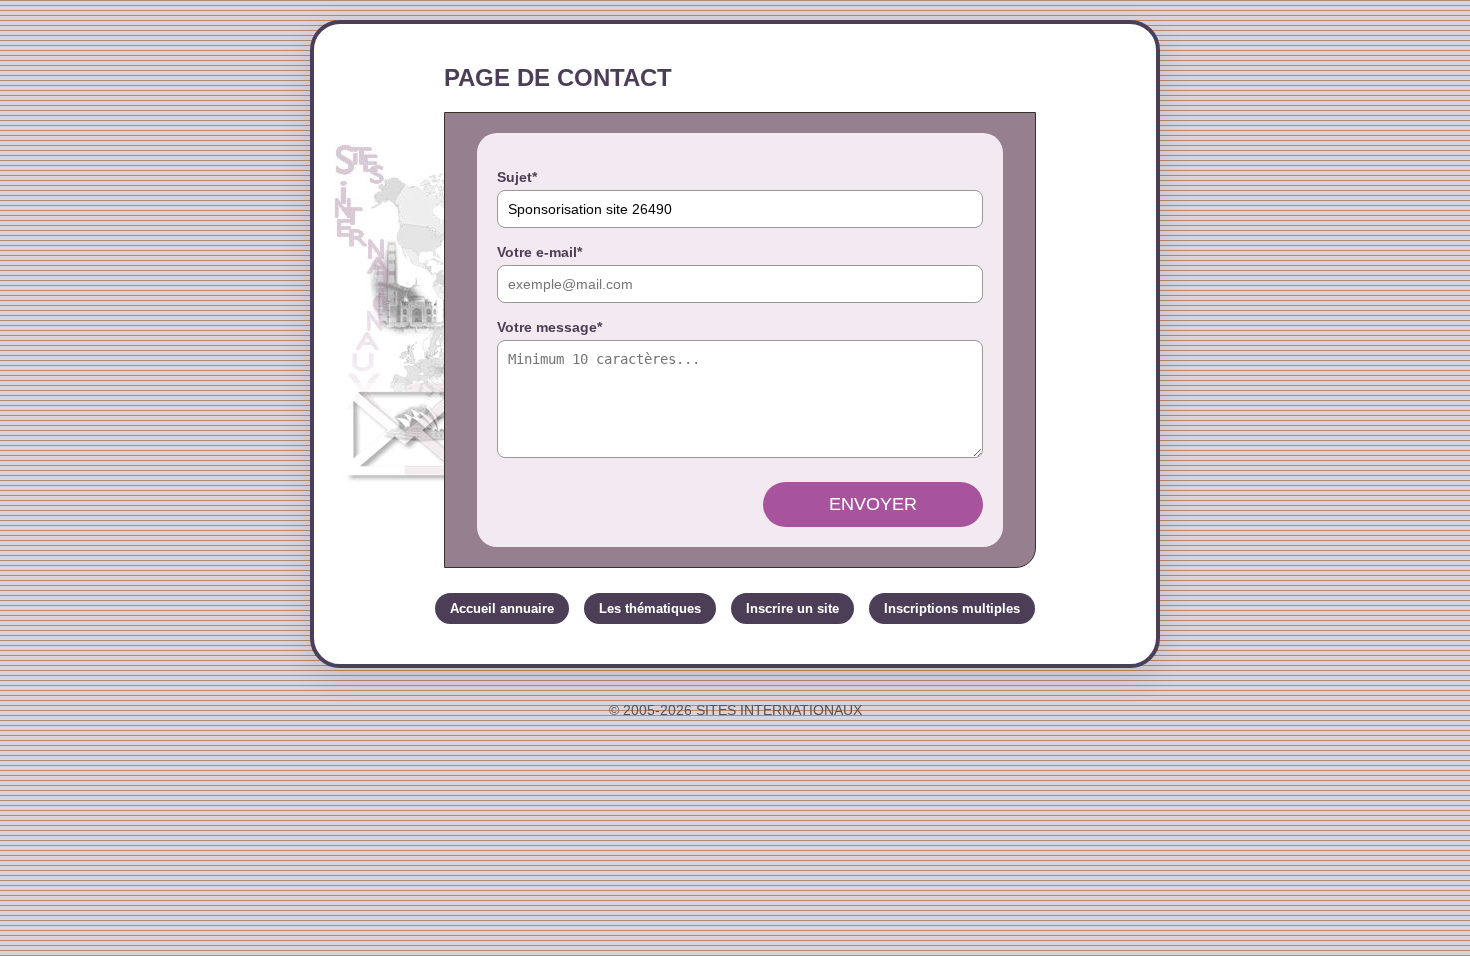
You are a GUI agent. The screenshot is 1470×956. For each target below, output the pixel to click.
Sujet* (517, 177)
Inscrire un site (792, 608)
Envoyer (873, 504)
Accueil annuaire (502, 608)
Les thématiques (650, 608)
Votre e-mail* (539, 252)
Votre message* (549, 327)
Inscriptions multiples (952, 608)
